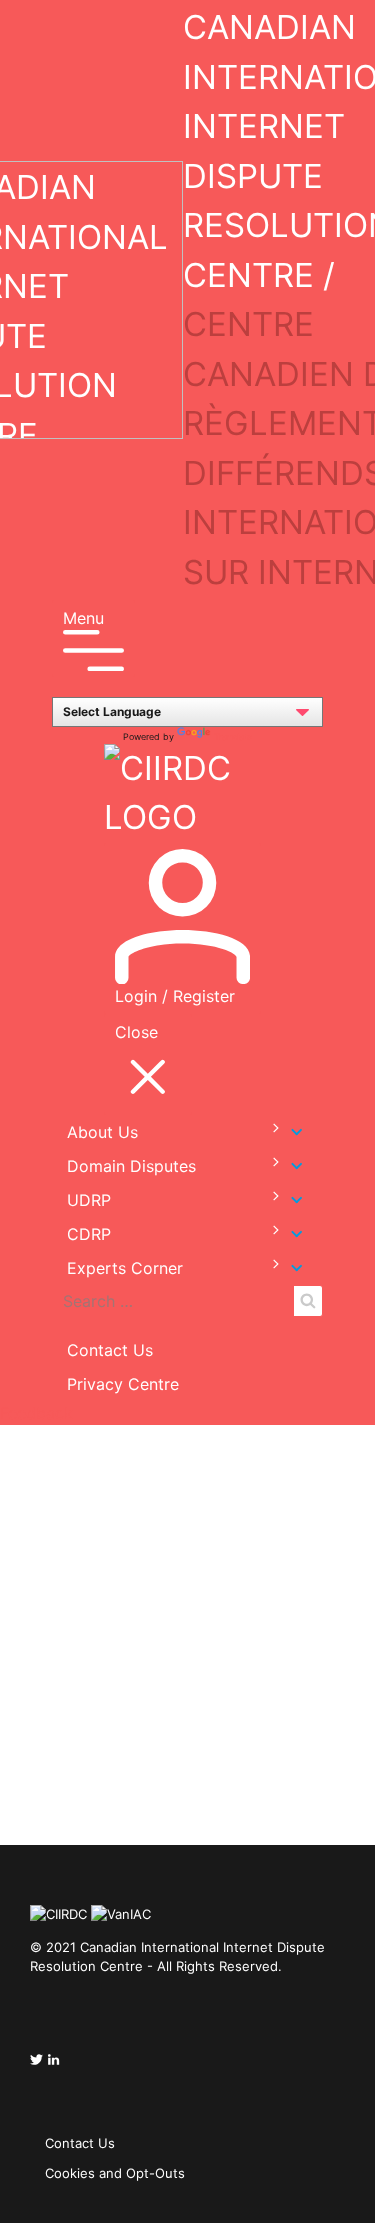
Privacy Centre (123, 1384)
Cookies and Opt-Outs (115, 2173)
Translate (233, 736)
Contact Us (110, 1350)
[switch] (266, 1129)
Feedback (36, 1413)
